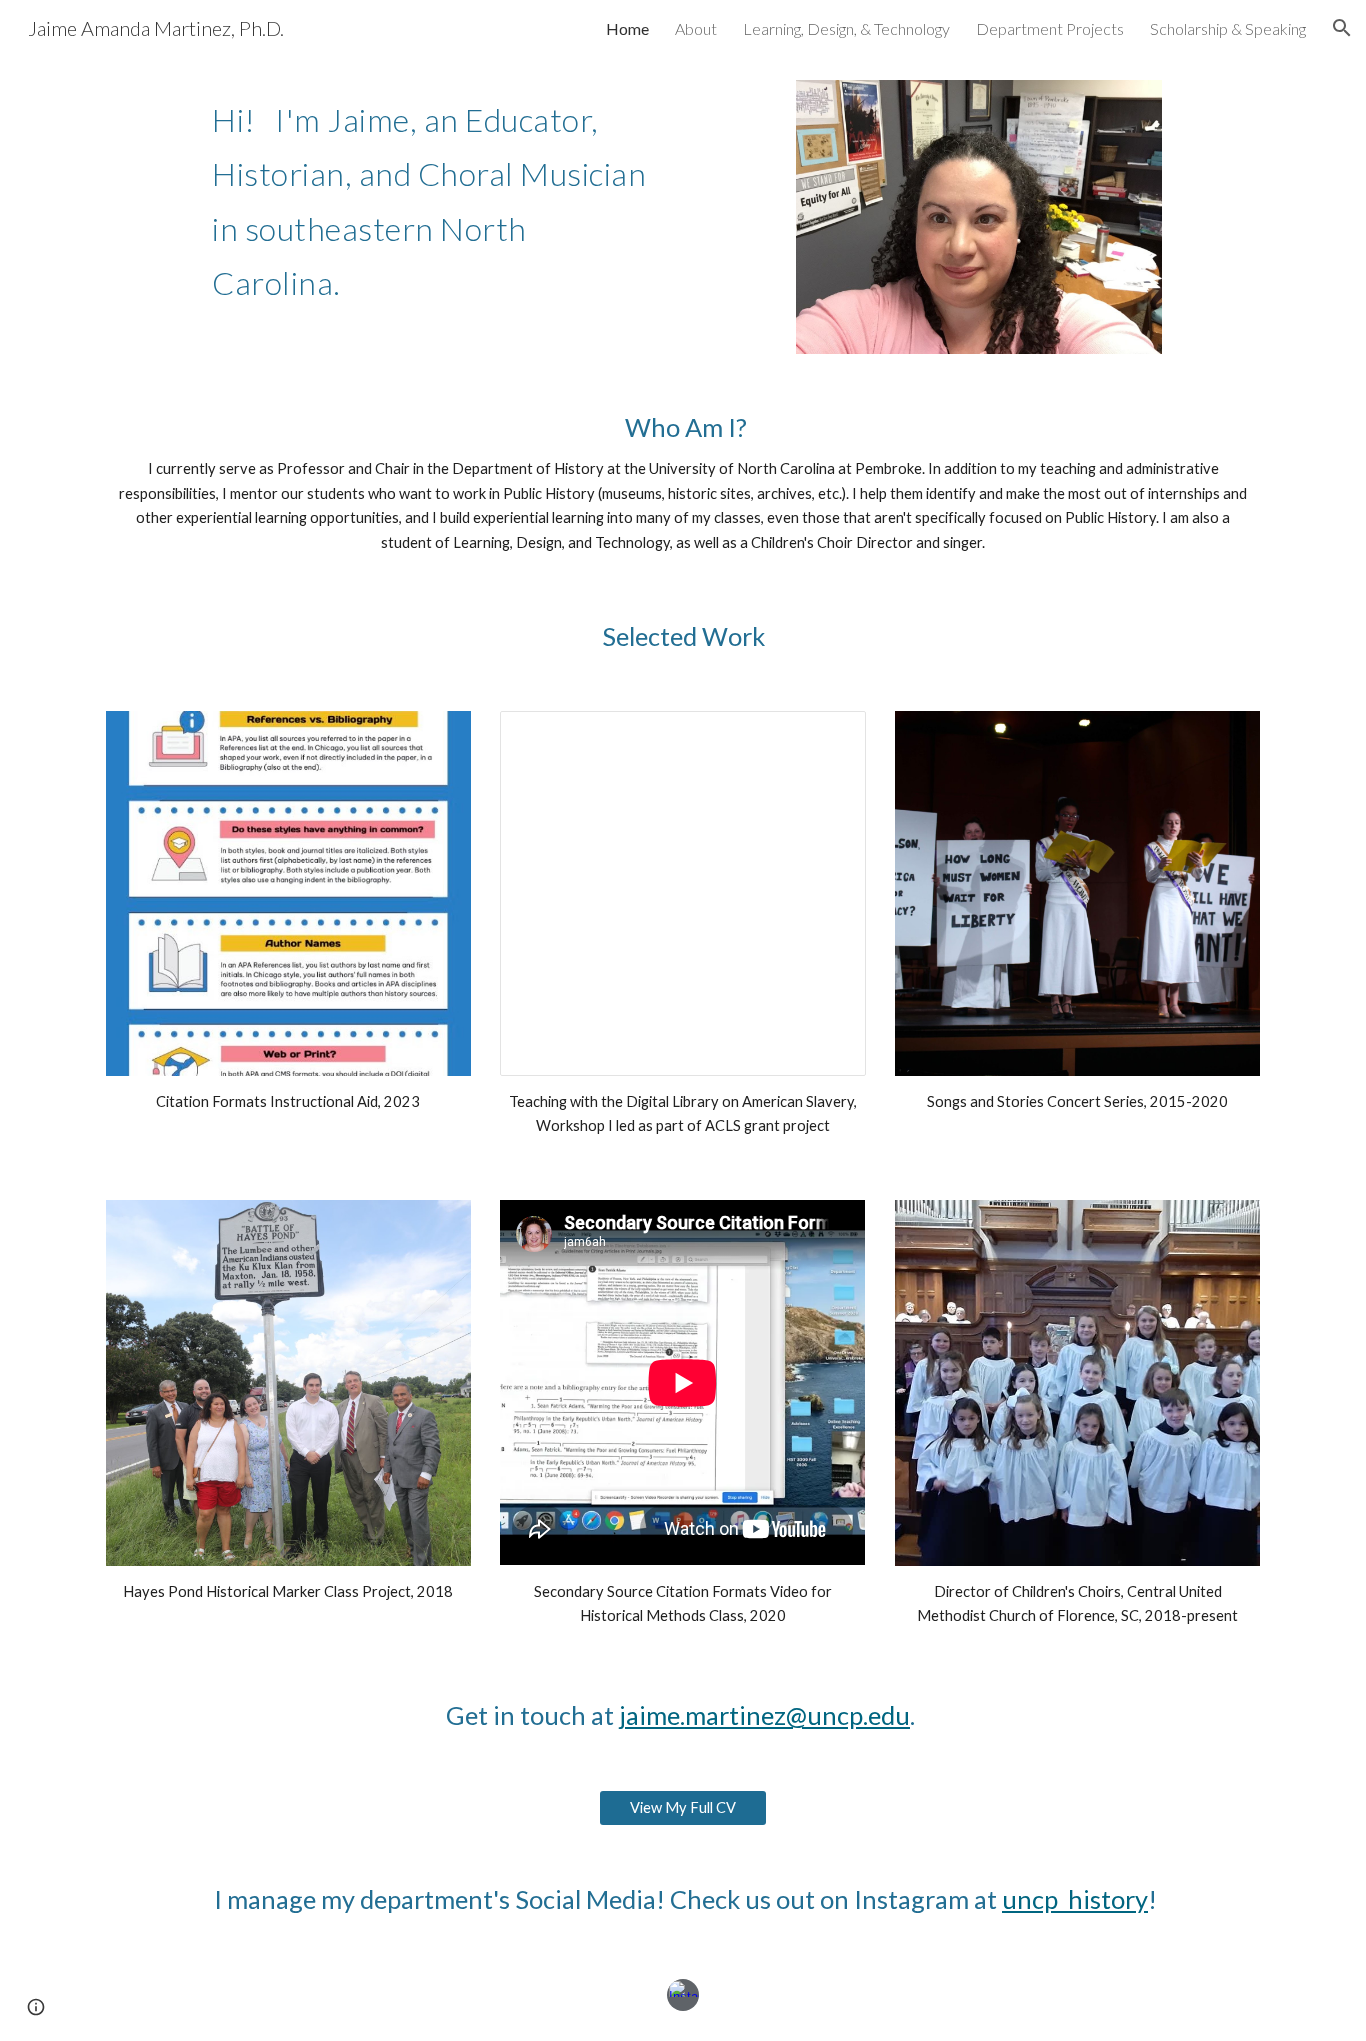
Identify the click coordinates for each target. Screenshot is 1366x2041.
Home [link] (627, 28)
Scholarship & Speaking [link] (1228, 28)
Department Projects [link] (1050, 28)
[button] (1342, 28)
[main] (436, 197)
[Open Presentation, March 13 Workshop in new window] (828, 737)
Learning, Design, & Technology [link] (846, 28)
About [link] (696, 28)
